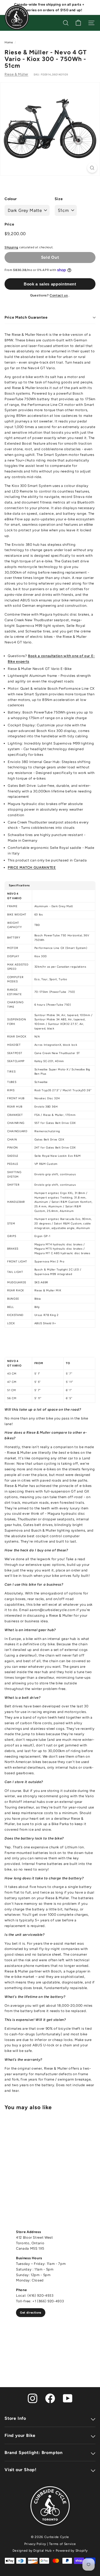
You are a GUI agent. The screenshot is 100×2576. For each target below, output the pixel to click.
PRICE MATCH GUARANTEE (32, 867)
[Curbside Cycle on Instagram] (33, 2398)
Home (9, 42)
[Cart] (78, 23)
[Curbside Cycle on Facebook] (50, 2398)
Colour (11, 199)
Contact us (59, 295)
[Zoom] (92, 168)
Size (59, 199)
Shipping (11, 247)
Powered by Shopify (72, 2551)
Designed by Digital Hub (32, 2551)
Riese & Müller (16, 74)
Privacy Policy (35, 2544)
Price (9, 224)
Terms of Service (62, 2544)
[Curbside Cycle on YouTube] (68, 2398)
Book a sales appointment (50, 284)
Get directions (31, 2313)
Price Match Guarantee (26, 317)
